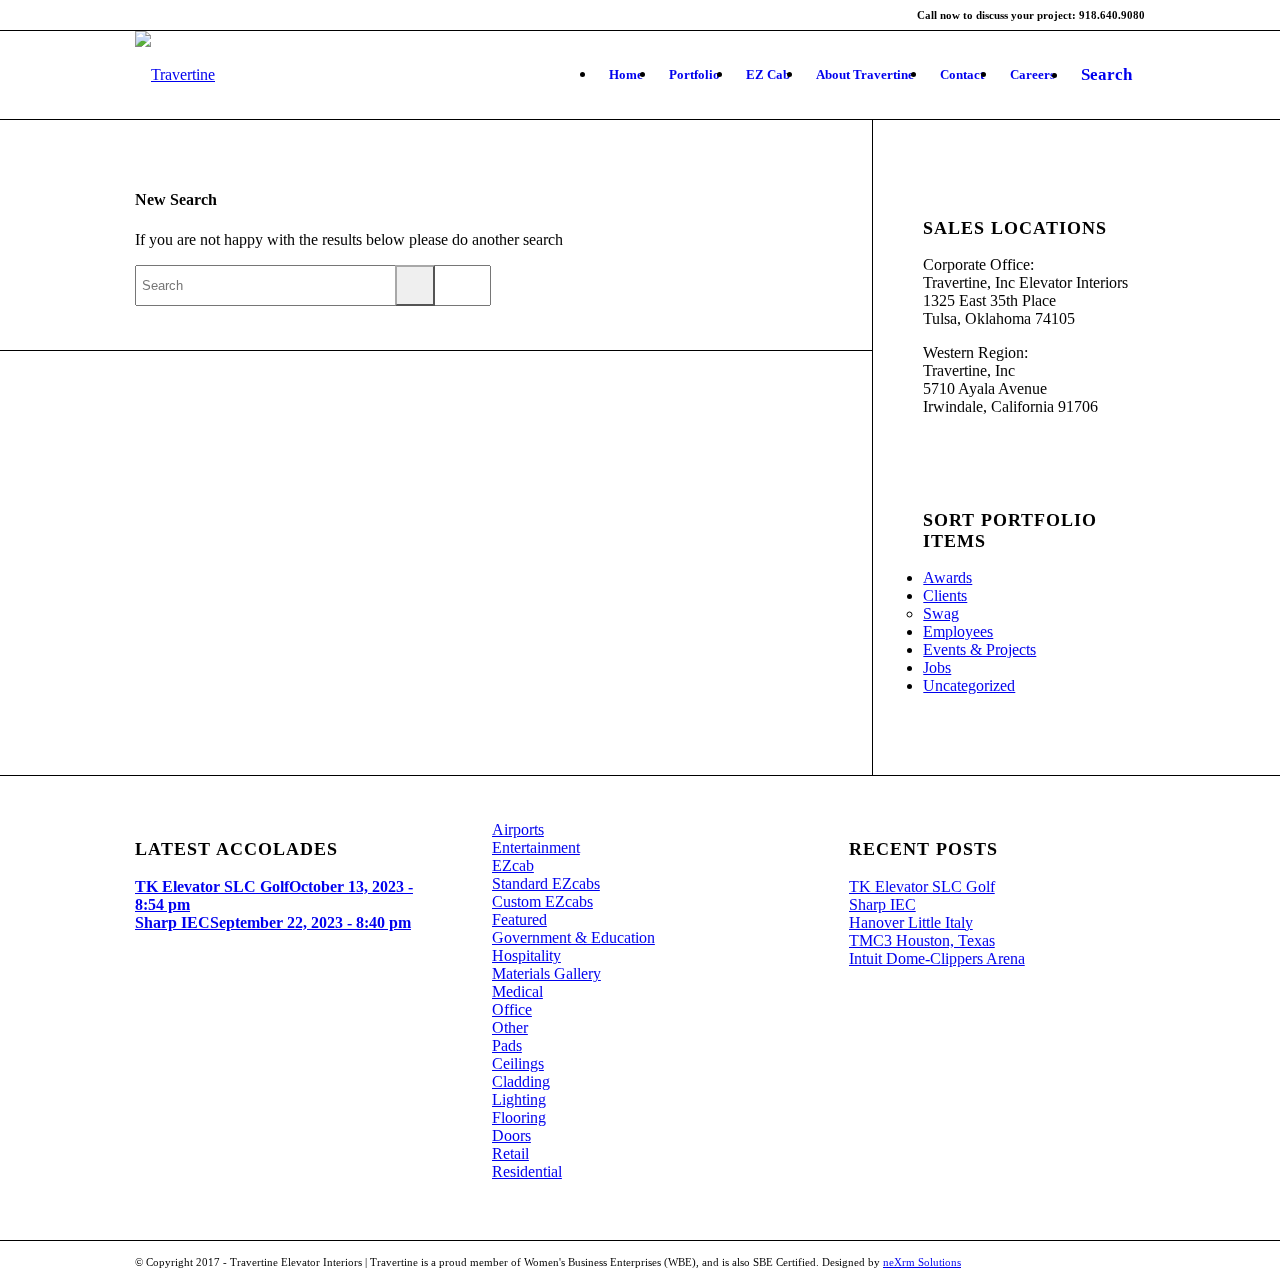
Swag (941, 613)
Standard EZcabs (546, 883)
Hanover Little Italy (911, 922)
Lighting (519, 1099)
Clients (945, 595)
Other (510, 1027)
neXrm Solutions (922, 1262)
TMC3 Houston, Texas (922, 940)
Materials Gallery (546, 973)
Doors (511, 1135)
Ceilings (518, 1063)
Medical (517, 991)
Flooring (519, 1117)
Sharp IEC (882, 904)
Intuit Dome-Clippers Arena (937, 958)
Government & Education (573, 937)
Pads (507, 1045)
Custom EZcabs (542, 901)
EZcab (513, 865)
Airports (518, 829)
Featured (519, 919)
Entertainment (536, 847)
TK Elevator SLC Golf (922, 886)
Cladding (521, 1081)
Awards (947, 577)
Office (512, 1009)
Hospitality (526, 955)
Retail (510, 1153)
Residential (527, 1171)
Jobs (937, 667)
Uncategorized (969, 685)
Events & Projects (979, 649)
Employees (958, 631)
